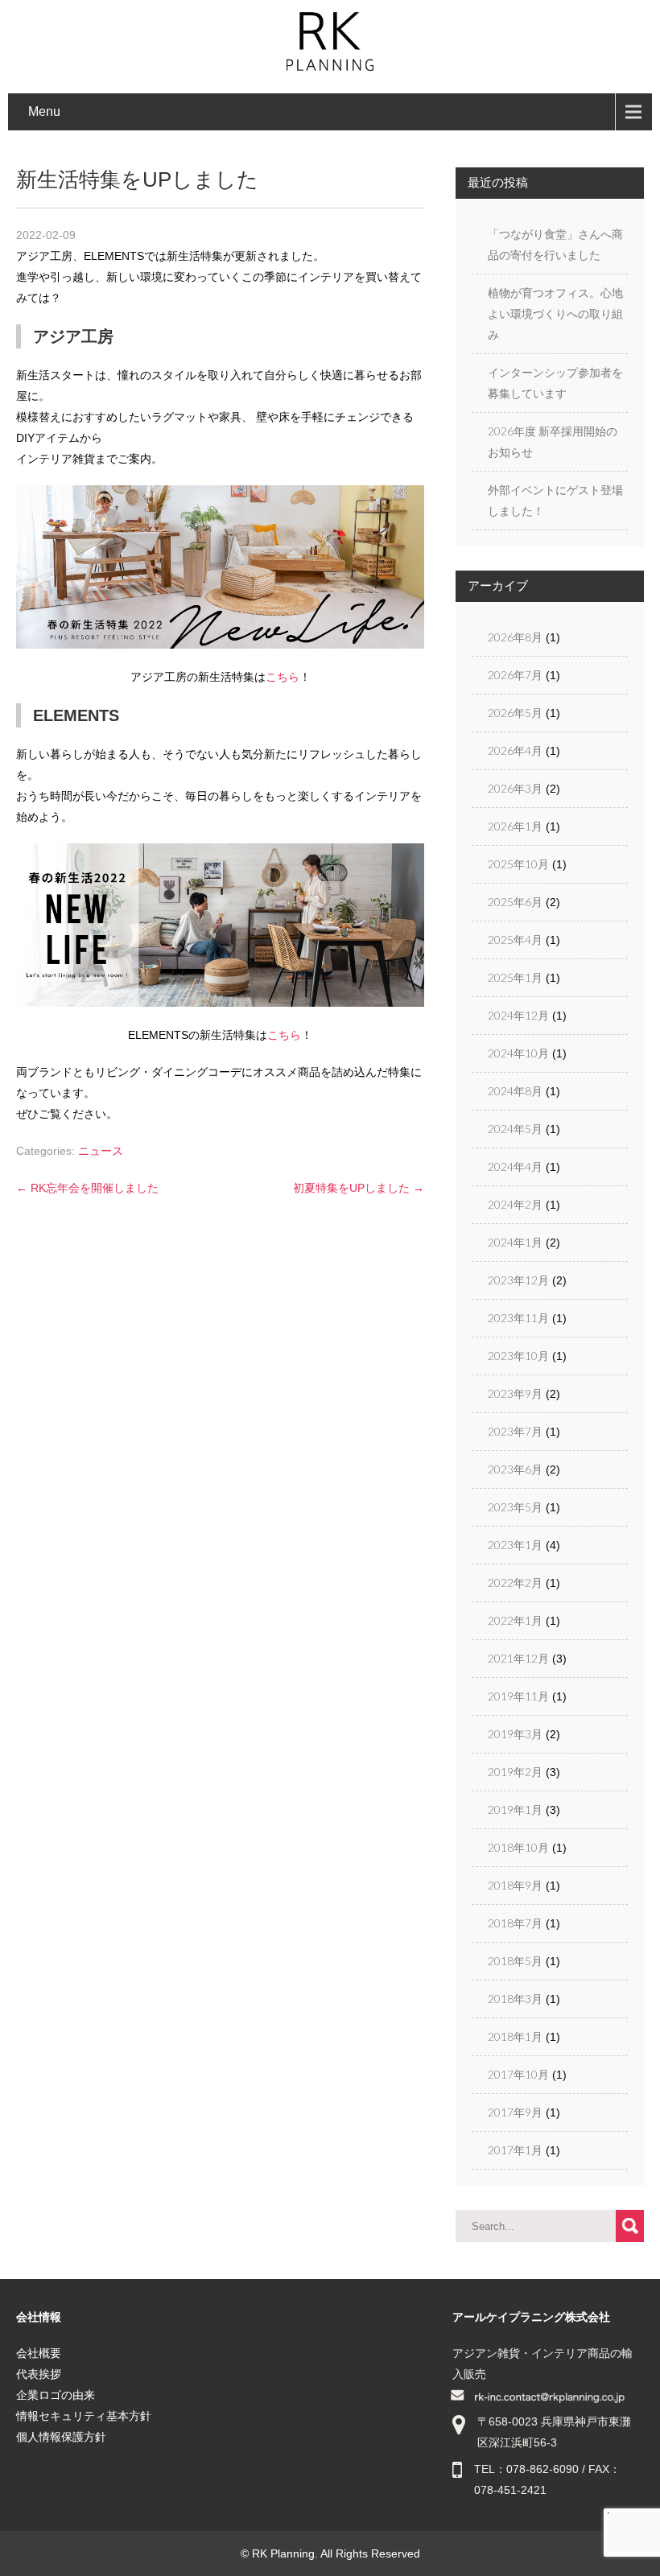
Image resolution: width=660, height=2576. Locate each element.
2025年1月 (515, 977)
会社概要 (39, 2353)
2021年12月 (518, 1658)
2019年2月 (515, 1772)
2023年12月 (518, 1280)
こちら (283, 677)
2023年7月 (515, 1431)
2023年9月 (515, 1393)
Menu (44, 111)
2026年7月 (515, 675)
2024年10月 (518, 1053)
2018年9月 (515, 1885)
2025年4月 (515, 940)
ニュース (101, 1151)
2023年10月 (518, 1356)
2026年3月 (515, 788)
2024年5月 (515, 1129)
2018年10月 (518, 1847)
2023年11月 (518, 1318)
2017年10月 (518, 2074)
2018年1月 (515, 2036)
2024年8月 (515, 1091)
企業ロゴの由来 (56, 2395)
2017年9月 (515, 2112)
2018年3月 (515, 1999)
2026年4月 (515, 750)
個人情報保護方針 (61, 2437)
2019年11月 (518, 1696)
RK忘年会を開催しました (87, 1188)
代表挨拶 (39, 2374)
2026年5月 (515, 713)
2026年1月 (515, 826)
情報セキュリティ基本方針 (84, 2416)
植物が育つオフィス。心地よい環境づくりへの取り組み (555, 313)
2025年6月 (515, 902)
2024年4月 (515, 1166)
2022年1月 (515, 1620)
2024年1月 (515, 1242)
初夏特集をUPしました (359, 1188)
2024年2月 (515, 1204)
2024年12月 (518, 1015)
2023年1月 (515, 1545)
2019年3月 (515, 1734)
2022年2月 (515, 1583)
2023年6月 (515, 1469)
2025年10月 (518, 864)
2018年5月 (515, 1961)
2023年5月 (515, 1507)
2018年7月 (515, 1923)
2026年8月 (515, 637)
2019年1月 (515, 1809)
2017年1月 (515, 2150)
